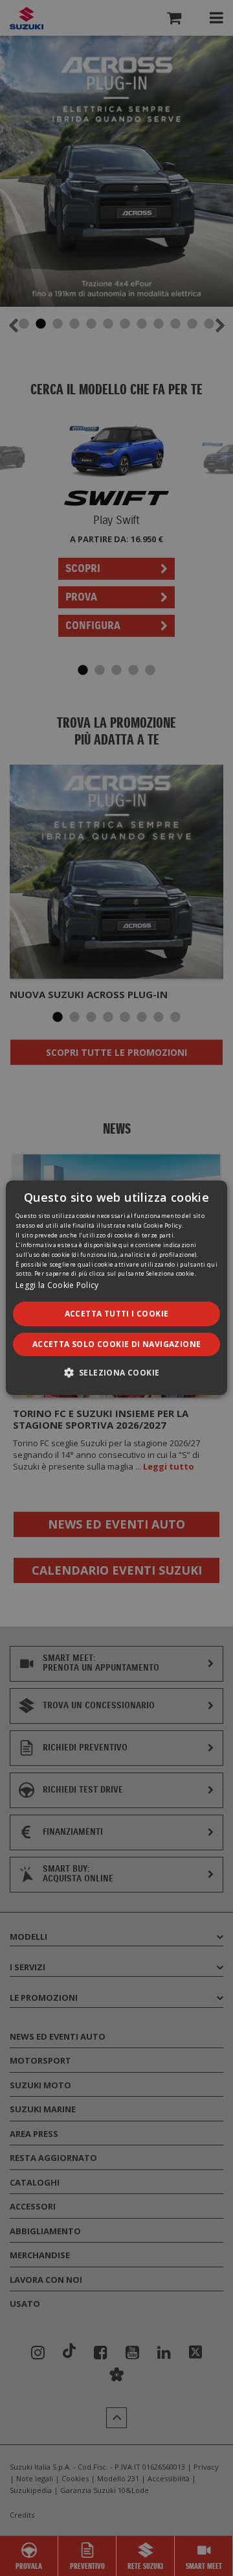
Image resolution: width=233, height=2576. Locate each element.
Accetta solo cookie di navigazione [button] (117, 1345)
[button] (117, 1373)
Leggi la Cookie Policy (57, 1286)
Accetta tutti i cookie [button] (117, 1314)
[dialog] (116, 1288)
